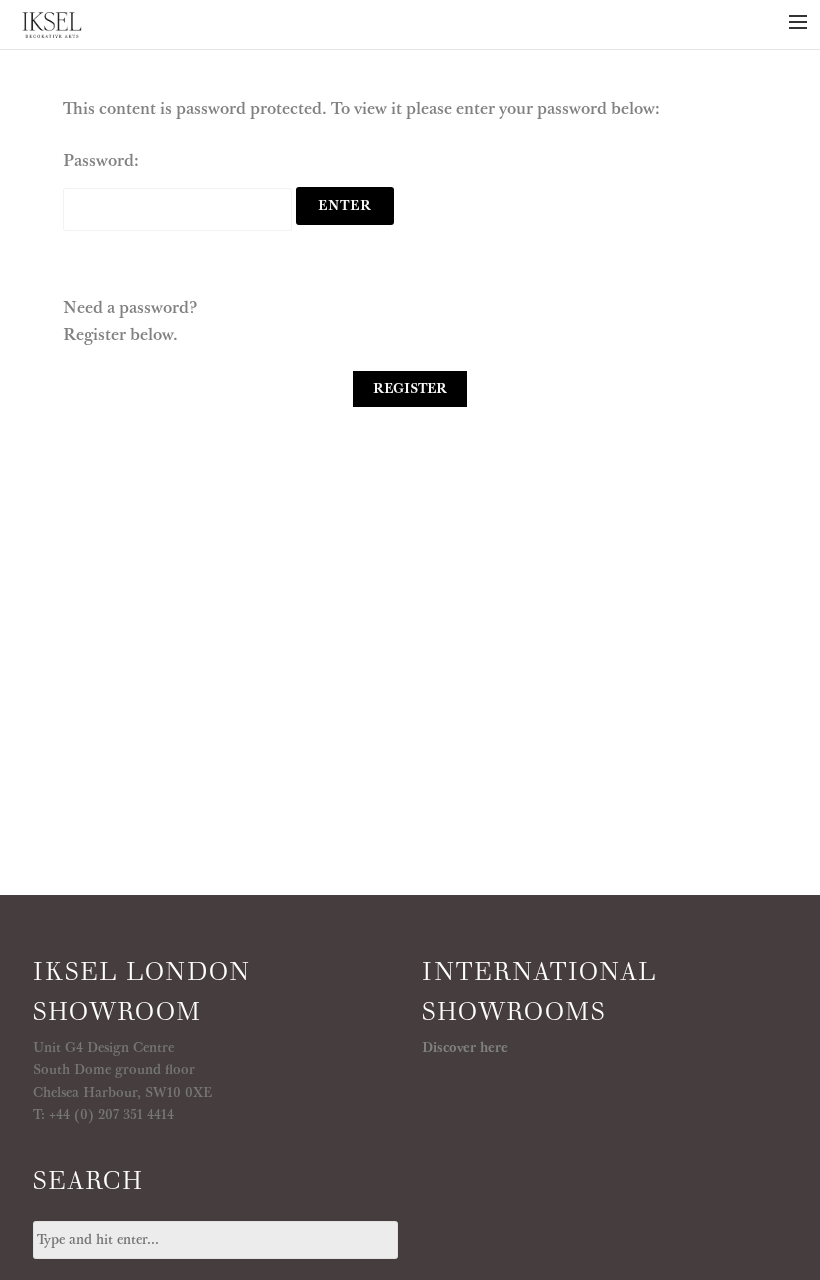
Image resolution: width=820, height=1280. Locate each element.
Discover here (465, 1048)
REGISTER (410, 389)
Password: (101, 161)
